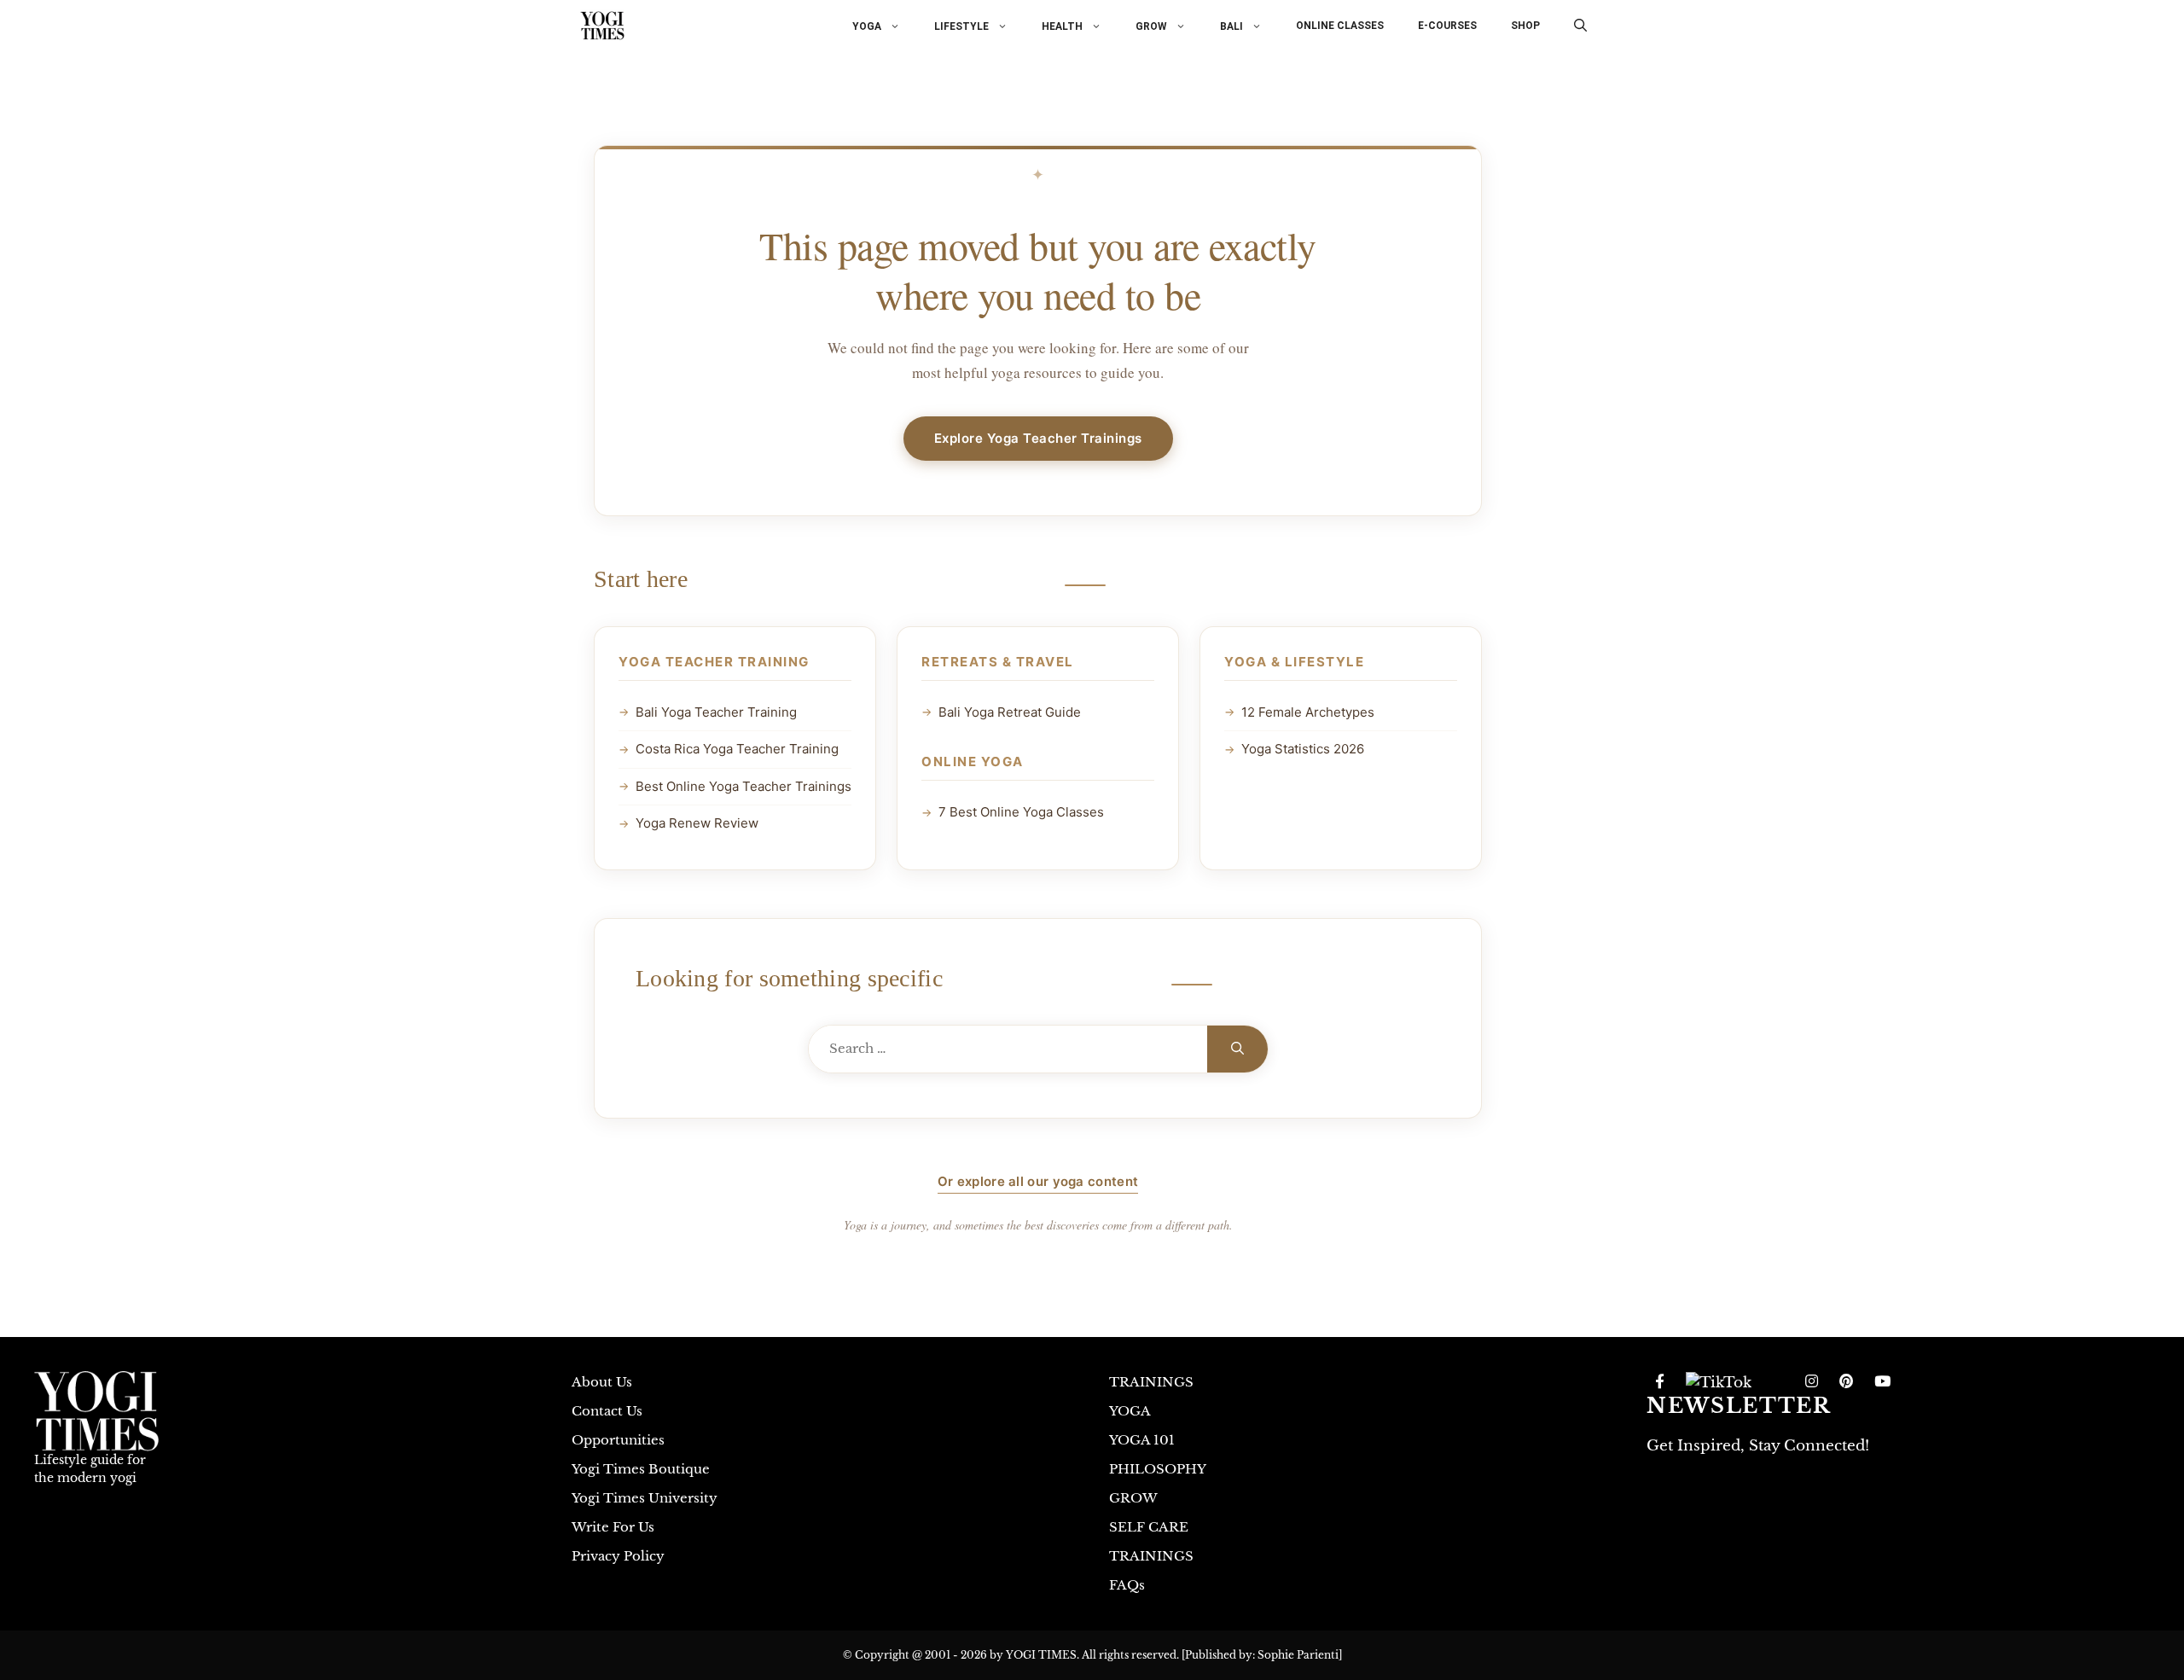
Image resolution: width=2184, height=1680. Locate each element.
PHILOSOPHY (1158, 1469)
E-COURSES (1447, 26)
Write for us (613, 1527)
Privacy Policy (618, 1556)
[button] (1580, 26)
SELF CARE (1149, 1527)
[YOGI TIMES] (602, 26)
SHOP (1525, 26)
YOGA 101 (1142, 1440)
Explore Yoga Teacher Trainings (1038, 438)
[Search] (1237, 1049)
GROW (1151, 26)
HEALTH (1062, 26)
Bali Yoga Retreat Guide (1010, 712)
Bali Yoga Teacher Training (716, 712)
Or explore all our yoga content (1038, 1181)
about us (602, 1382)
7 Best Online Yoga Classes (1021, 812)
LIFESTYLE (961, 26)
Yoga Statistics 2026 (1303, 749)
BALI (1231, 26)
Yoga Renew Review (697, 823)
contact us (607, 1411)
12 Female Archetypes (1308, 712)
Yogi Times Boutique (641, 1469)
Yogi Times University (645, 1498)
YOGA (867, 26)
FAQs (1127, 1585)
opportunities (618, 1440)
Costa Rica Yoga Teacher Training (737, 749)
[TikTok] (1719, 1382)
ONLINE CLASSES (1340, 26)
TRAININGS (1151, 1382)
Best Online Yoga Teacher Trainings (743, 786)
